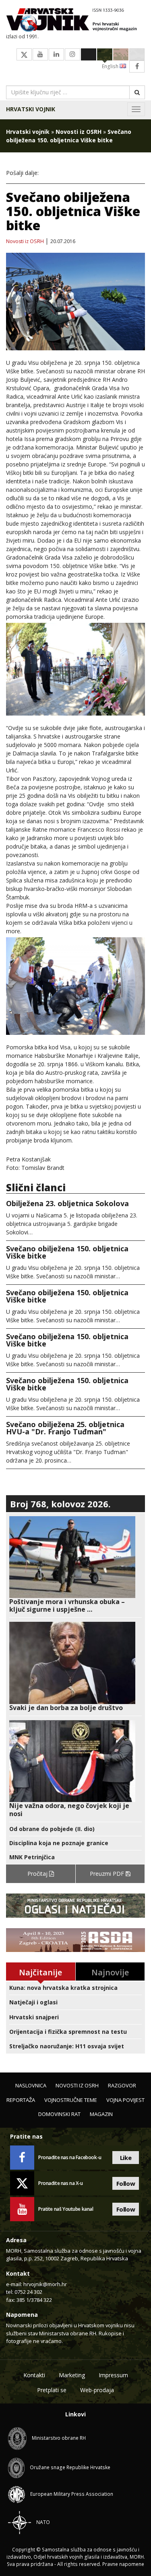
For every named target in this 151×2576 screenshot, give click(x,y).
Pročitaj (38, 1874)
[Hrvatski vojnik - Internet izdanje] (75, 21)
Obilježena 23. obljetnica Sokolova (67, 1203)
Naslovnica (31, 2085)
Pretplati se (52, 2390)
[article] (75, 1565)
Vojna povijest (125, 2100)
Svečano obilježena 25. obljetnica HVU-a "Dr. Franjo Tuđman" (65, 1428)
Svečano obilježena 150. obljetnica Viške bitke (67, 1252)
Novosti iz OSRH (79, 132)
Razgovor (122, 2085)
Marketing (72, 2375)
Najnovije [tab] (110, 1972)
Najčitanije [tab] (40, 1972)
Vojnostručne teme (71, 2100)
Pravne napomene (123, 2564)
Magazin (101, 2114)
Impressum (113, 2375)
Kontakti (34, 2375)
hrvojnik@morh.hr (45, 2284)
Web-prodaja (97, 2390)
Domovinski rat (59, 2114)
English (111, 66)
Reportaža (21, 2100)
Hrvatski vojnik (31, 109)
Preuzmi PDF (108, 1874)
